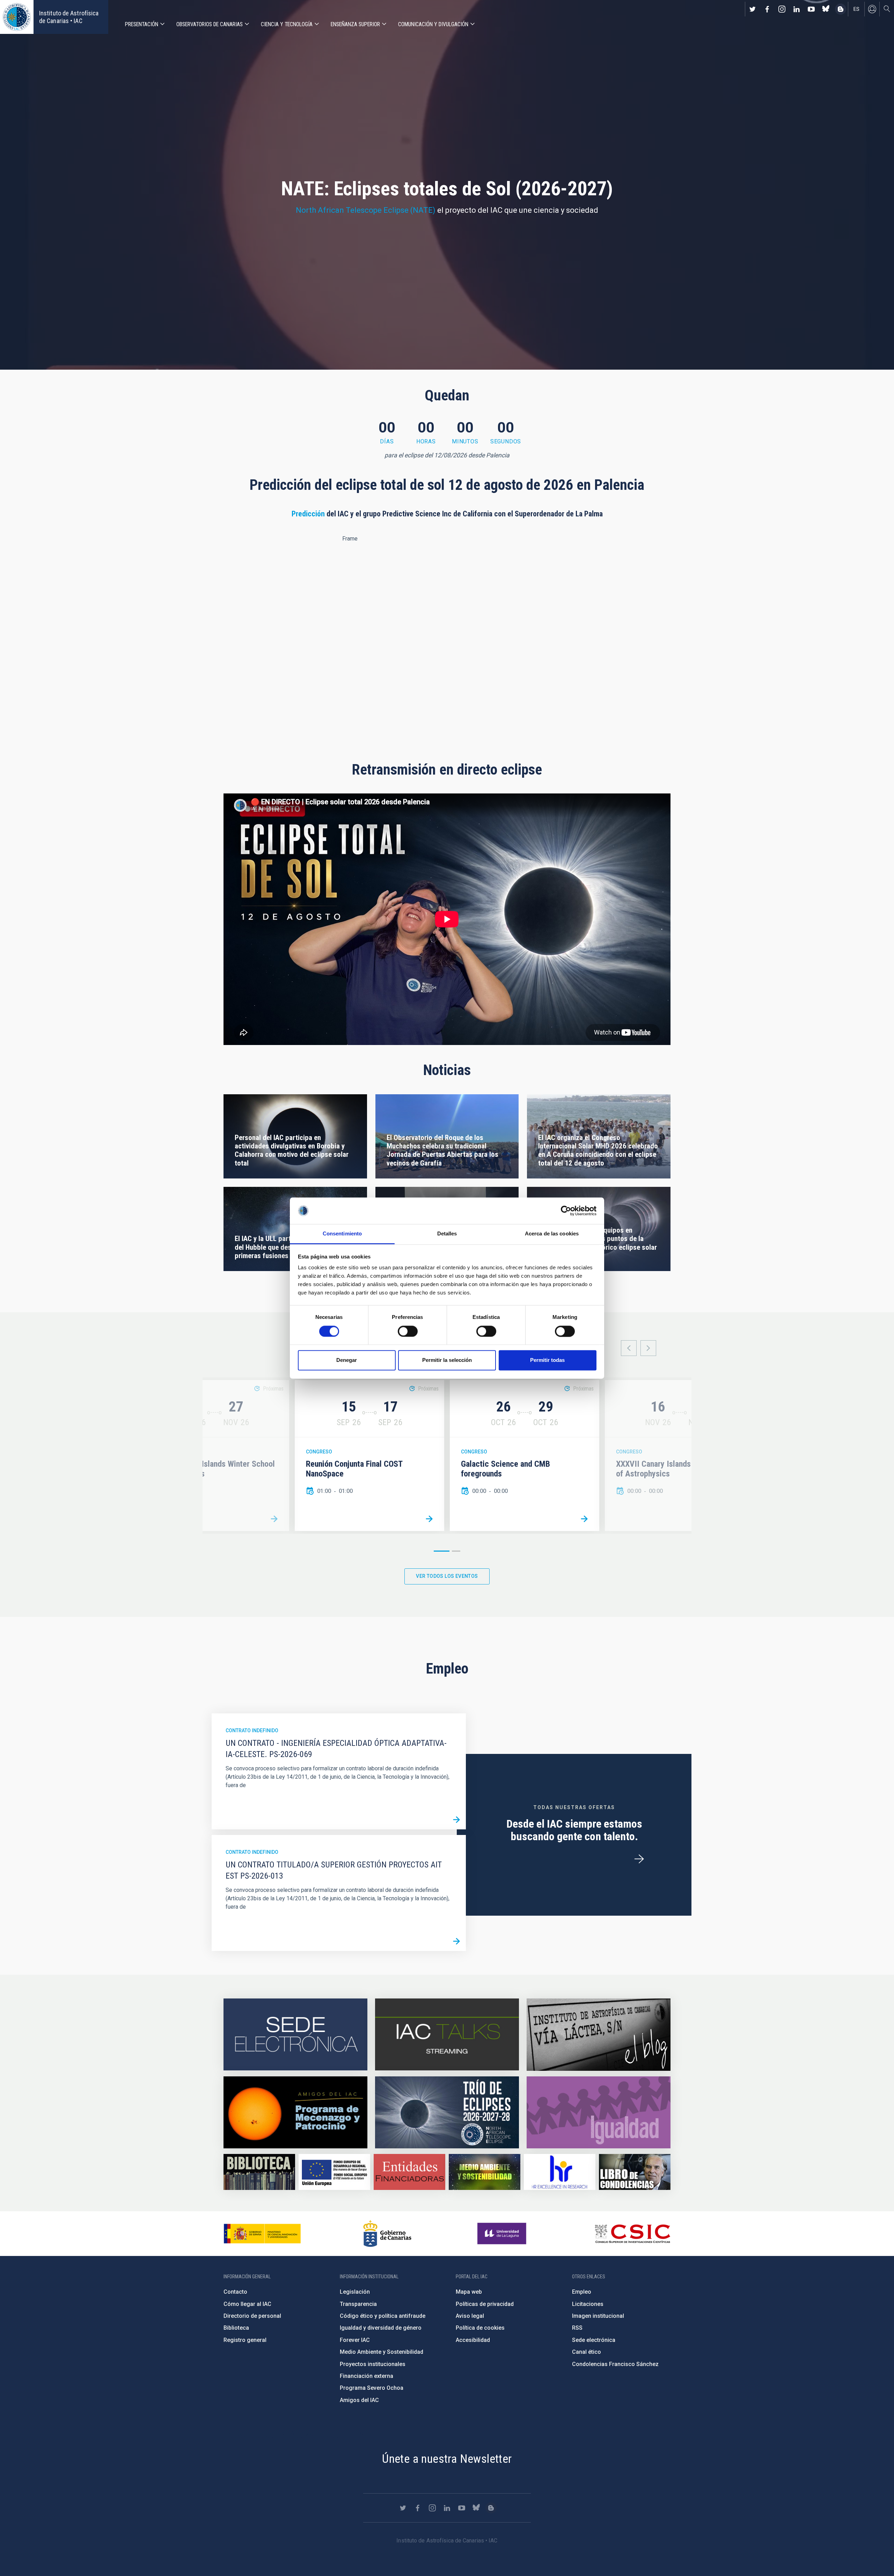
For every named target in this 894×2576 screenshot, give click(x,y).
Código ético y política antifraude (383, 2316)
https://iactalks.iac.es (447, 2035)
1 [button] (442, 1551)
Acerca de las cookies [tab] (552, 1234)
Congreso (319, 1452)
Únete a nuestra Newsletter (447, 2459)
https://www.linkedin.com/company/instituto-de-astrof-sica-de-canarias (797, 9)
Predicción (308, 514)
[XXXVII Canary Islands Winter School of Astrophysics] (274, 1519)
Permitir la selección (447, 1360)
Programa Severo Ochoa (372, 2388)
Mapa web (469, 2292)
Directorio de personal (252, 2316)
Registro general (245, 2340)
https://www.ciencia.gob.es (262, 2234)
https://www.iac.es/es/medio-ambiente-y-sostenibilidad (485, 2172)
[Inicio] (17, 17)
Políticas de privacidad (485, 2304)
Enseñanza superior (355, 24)
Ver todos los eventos (447, 1576)
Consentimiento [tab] (342, 1234)
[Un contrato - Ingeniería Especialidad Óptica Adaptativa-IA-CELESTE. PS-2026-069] (456, 1820)
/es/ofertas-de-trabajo (639, 1859)
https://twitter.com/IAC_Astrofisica (753, 9)
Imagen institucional (598, 2316)
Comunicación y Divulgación (433, 24)
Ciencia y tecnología (287, 24)
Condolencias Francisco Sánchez (615, 2364)
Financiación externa (367, 2376)
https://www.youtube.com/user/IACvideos (811, 9)
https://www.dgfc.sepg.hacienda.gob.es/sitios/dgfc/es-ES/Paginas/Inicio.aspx (334, 2172)
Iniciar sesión (872, 9)
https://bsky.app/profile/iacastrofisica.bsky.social (826, 9)
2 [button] (456, 1551)
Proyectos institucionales (373, 2364)
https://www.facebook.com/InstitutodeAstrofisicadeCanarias (767, 9)
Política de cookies (480, 2328)
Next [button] (648, 1348)
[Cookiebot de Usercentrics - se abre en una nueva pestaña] (566, 1211)
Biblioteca (236, 2328)
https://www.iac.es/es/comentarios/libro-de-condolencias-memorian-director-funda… (635, 2172)
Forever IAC (355, 2340)
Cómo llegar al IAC (247, 2304)
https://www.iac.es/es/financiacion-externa (409, 2172)
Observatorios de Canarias (210, 24)
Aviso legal (470, 2316)
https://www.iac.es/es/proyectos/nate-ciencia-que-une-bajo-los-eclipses (447, 2112)
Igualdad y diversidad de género (381, 2328)
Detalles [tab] (447, 1234)
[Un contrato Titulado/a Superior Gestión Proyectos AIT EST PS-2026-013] (456, 1942)
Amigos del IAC (359, 2400)
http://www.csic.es (632, 2234)
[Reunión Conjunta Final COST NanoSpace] (429, 1519)
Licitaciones (588, 2304)
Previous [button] (629, 1348)
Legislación (355, 2292)
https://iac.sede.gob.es (295, 2035)
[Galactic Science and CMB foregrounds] (584, 1519)
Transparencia (358, 2304)
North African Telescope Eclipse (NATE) (366, 210)
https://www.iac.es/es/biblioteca (259, 2172)
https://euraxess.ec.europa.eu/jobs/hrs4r (560, 2172)
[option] (369, 1456)
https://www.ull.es (503, 2234)
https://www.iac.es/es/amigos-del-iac (295, 2112)
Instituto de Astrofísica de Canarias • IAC (69, 17)
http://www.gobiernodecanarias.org (387, 2234)
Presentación (142, 24)
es (856, 9)
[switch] (408, 1331)
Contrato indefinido (252, 1730)
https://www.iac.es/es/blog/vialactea (841, 9)
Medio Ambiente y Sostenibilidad (382, 2352)
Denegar (347, 1360)
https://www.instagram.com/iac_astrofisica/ (782, 9)
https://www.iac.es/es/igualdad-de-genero (599, 2112)
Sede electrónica (594, 2340)
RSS (577, 2328)
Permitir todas (547, 1360)
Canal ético (587, 2352)
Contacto (235, 2292)
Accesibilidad (473, 2340)
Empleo (582, 2292)
